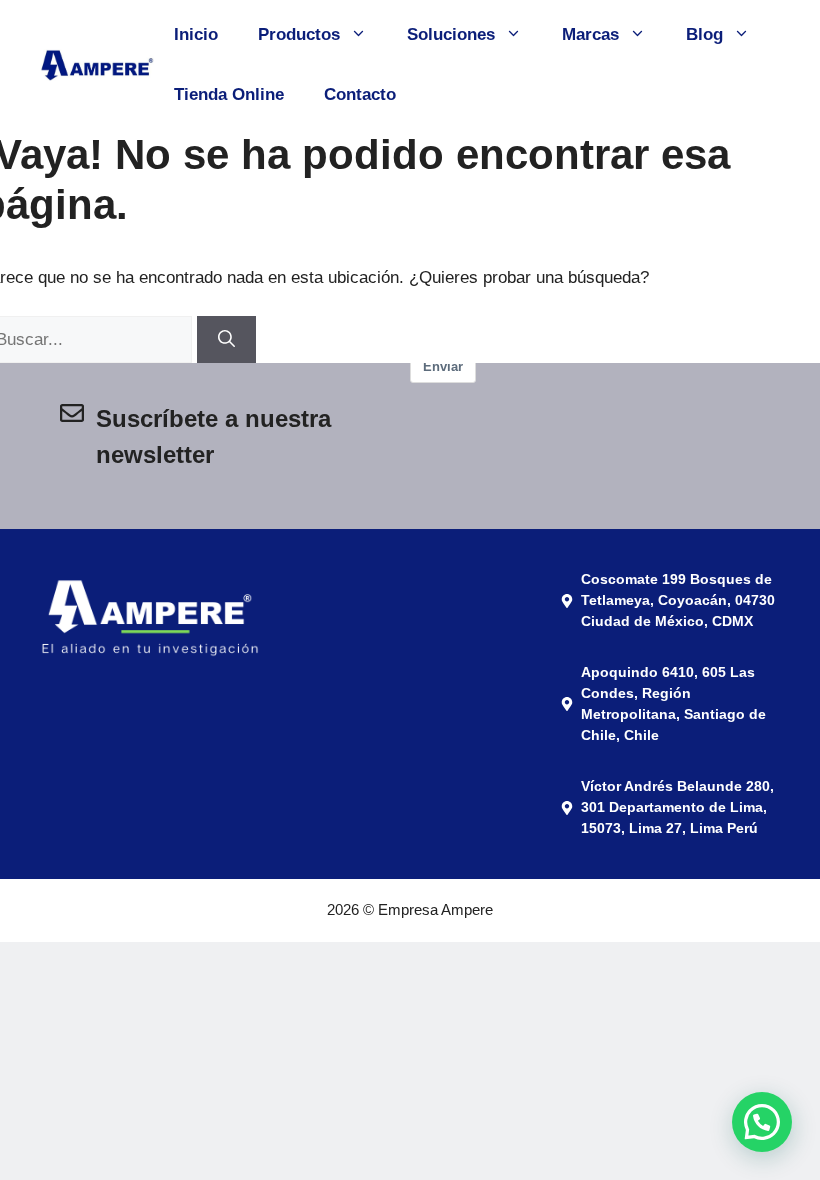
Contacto (360, 94)
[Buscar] (226, 340)
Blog (704, 34)
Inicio (196, 34)
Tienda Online (229, 94)
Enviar (443, 366)
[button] (759, 929)
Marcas (590, 34)
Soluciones (451, 34)
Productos (299, 34)
